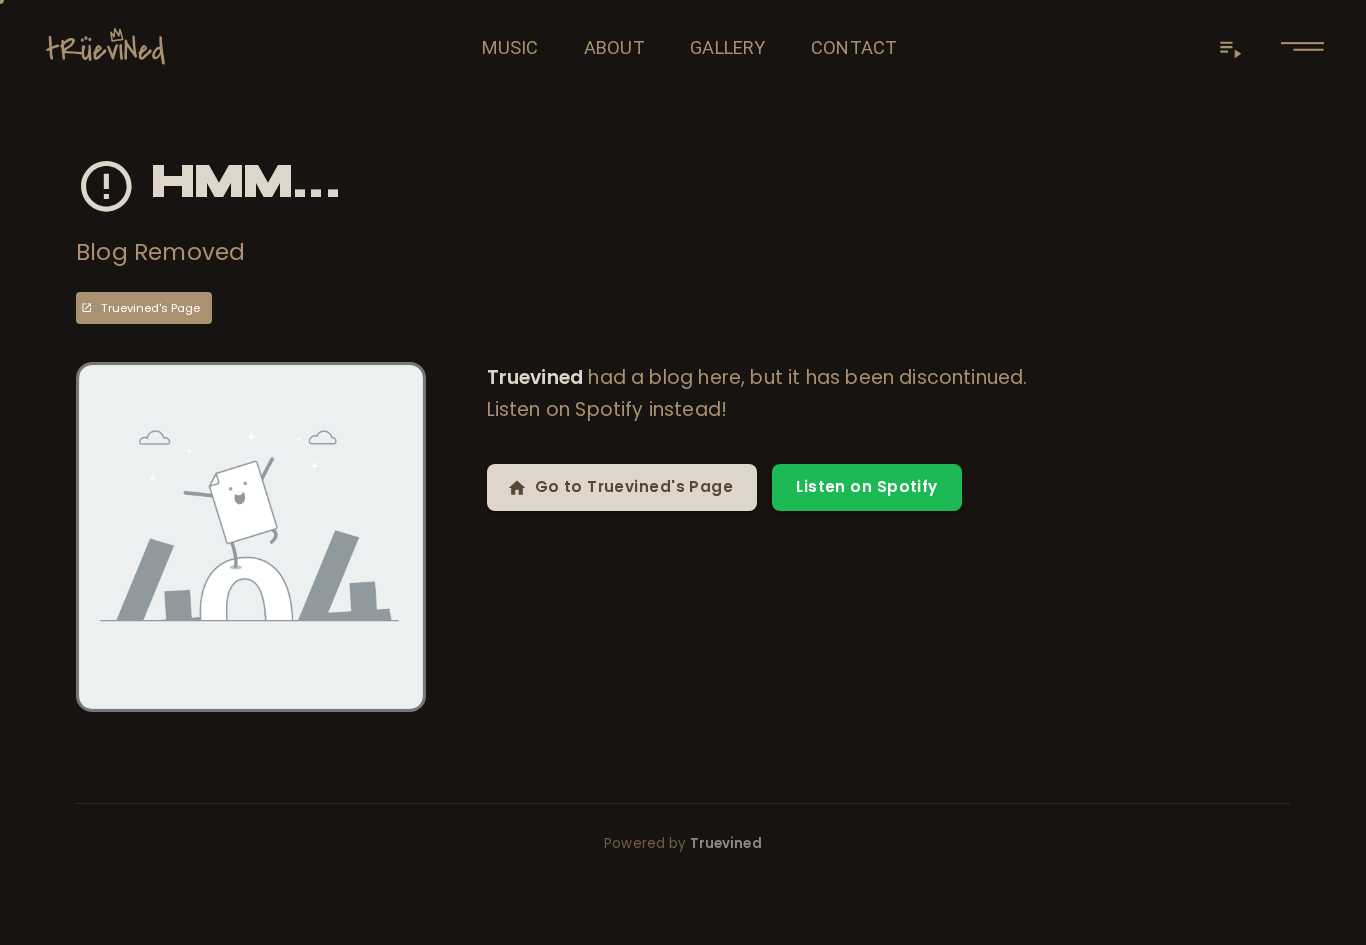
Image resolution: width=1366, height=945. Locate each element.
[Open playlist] (1230, 48)
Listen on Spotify (866, 486)
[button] (1302, 47)
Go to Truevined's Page (634, 486)
